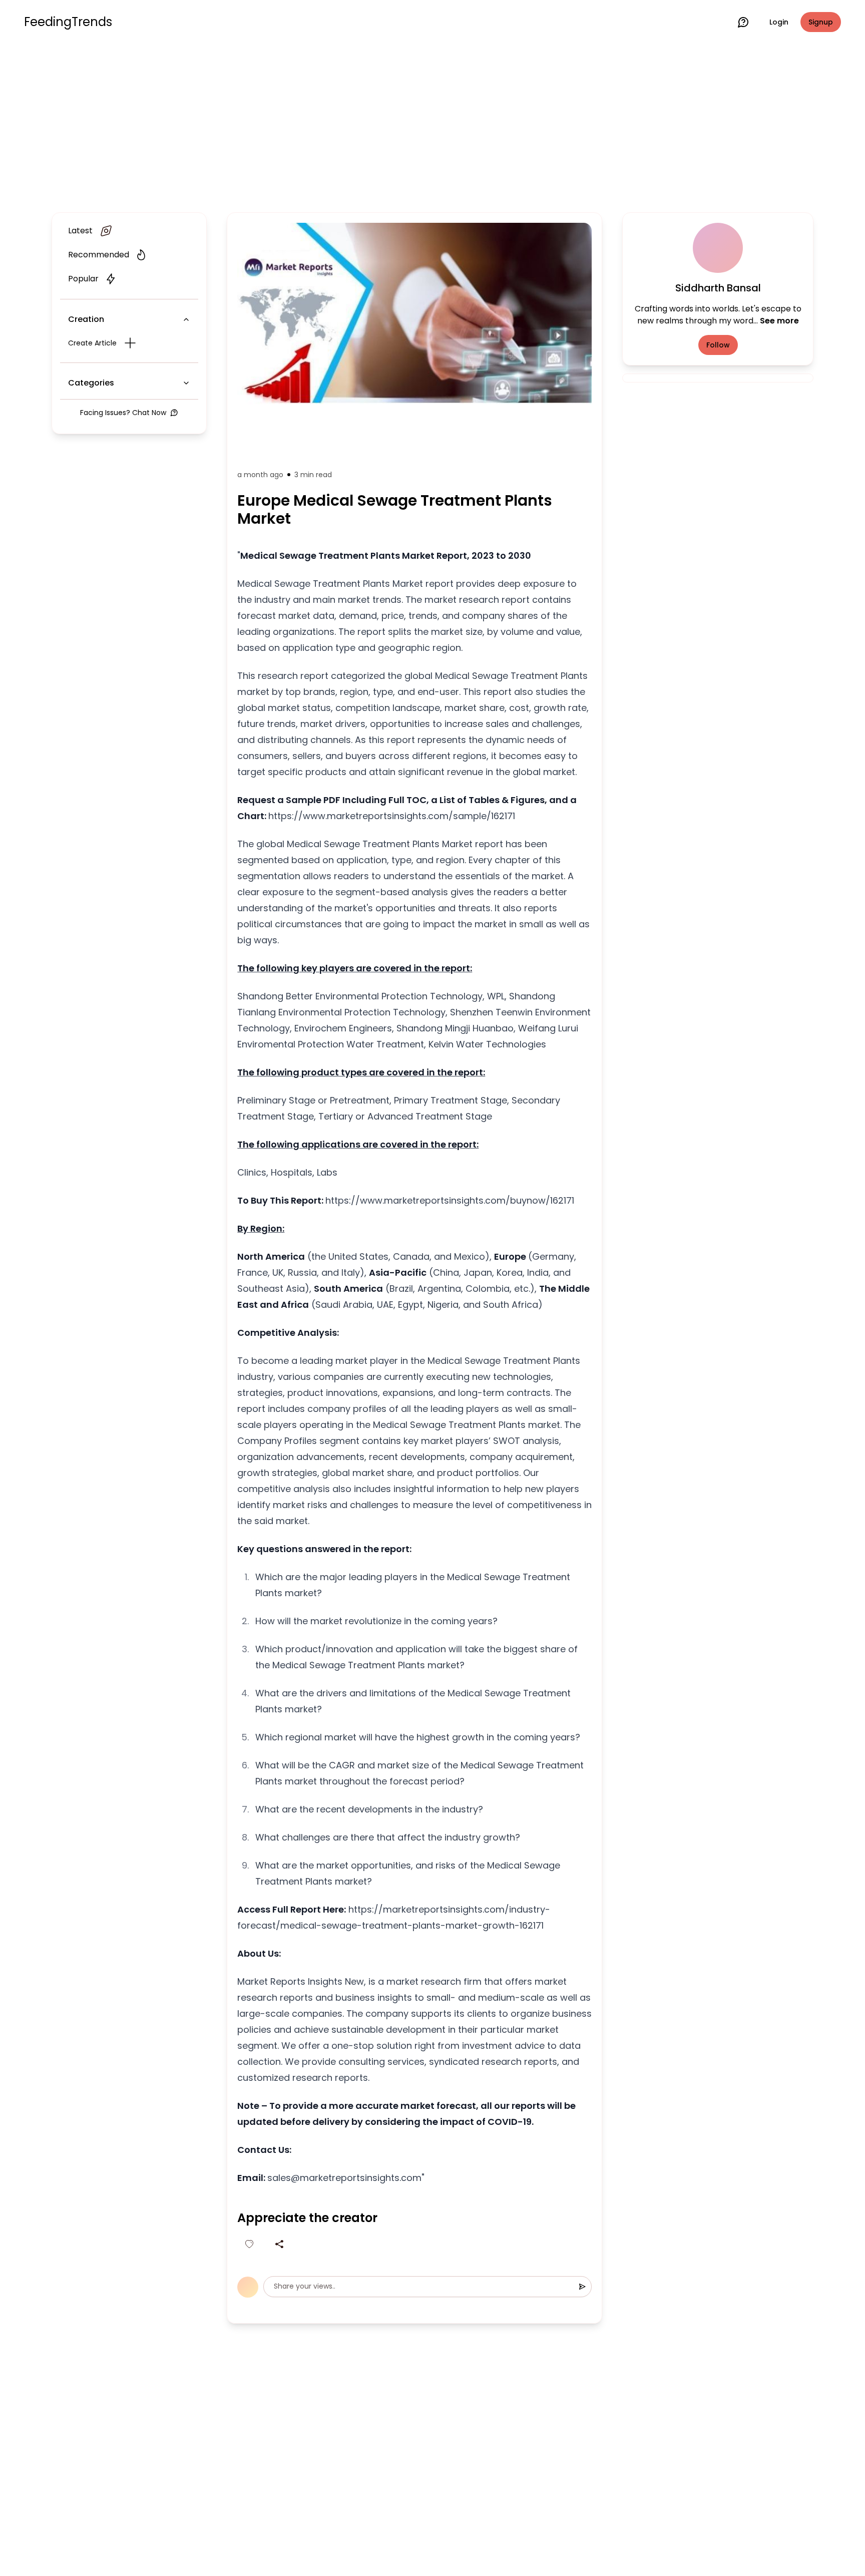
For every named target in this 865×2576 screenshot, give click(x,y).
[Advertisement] (432, 126)
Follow (718, 345)
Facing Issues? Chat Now (123, 413)
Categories (91, 383)
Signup (821, 22)
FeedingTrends (68, 22)
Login (779, 22)
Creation (86, 319)
